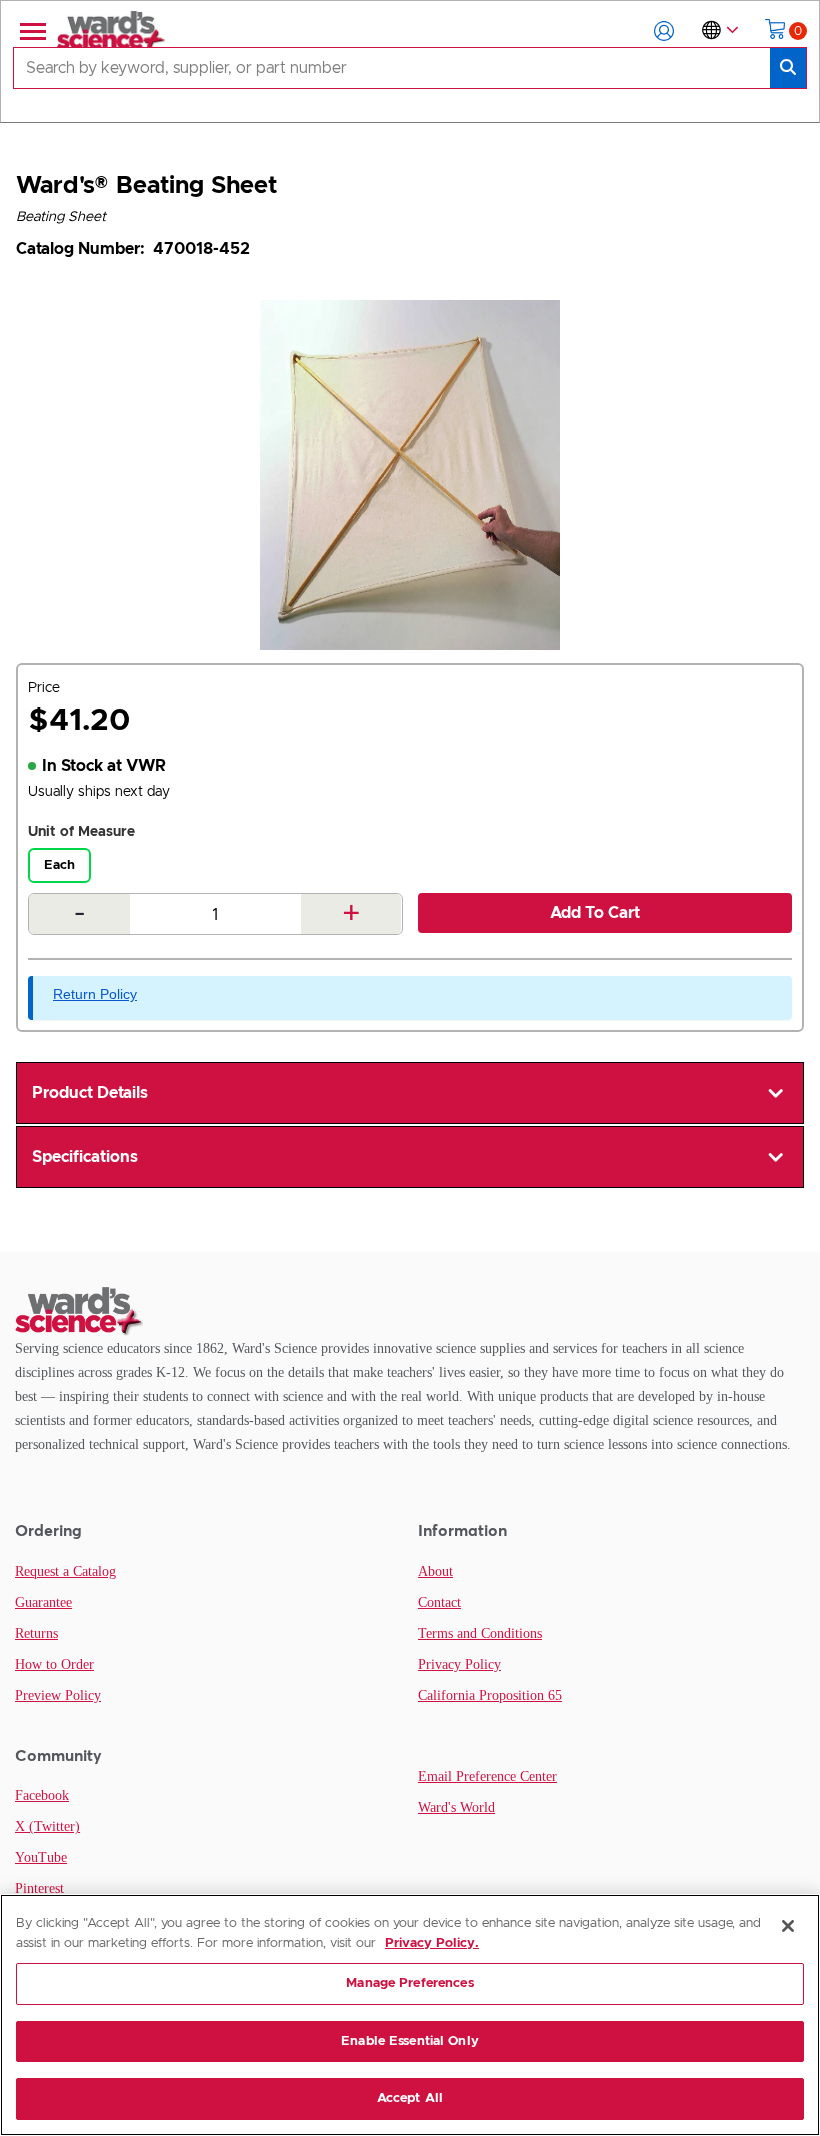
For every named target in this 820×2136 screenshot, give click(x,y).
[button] (664, 31)
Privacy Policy (459, 1664)
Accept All (410, 2098)
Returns (36, 1633)
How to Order (54, 1664)
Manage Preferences (409, 1983)
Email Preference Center (487, 1776)
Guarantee (43, 1602)
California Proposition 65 (490, 1695)
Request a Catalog (65, 1571)
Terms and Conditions (480, 1633)
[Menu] (31, 31)
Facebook (42, 1795)
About (435, 1571)
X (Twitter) (47, 1826)
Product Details (90, 1093)
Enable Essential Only (410, 2041)
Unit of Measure (81, 832)
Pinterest (39, 1888)
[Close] (788, 1926)
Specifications (85, 1157)
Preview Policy (58, 1695)
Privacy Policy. (432, 1943)
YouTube (41, 1857)
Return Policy (95, 994)
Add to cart (595, 913)
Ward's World (456, 1807)
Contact (439, 1602)
